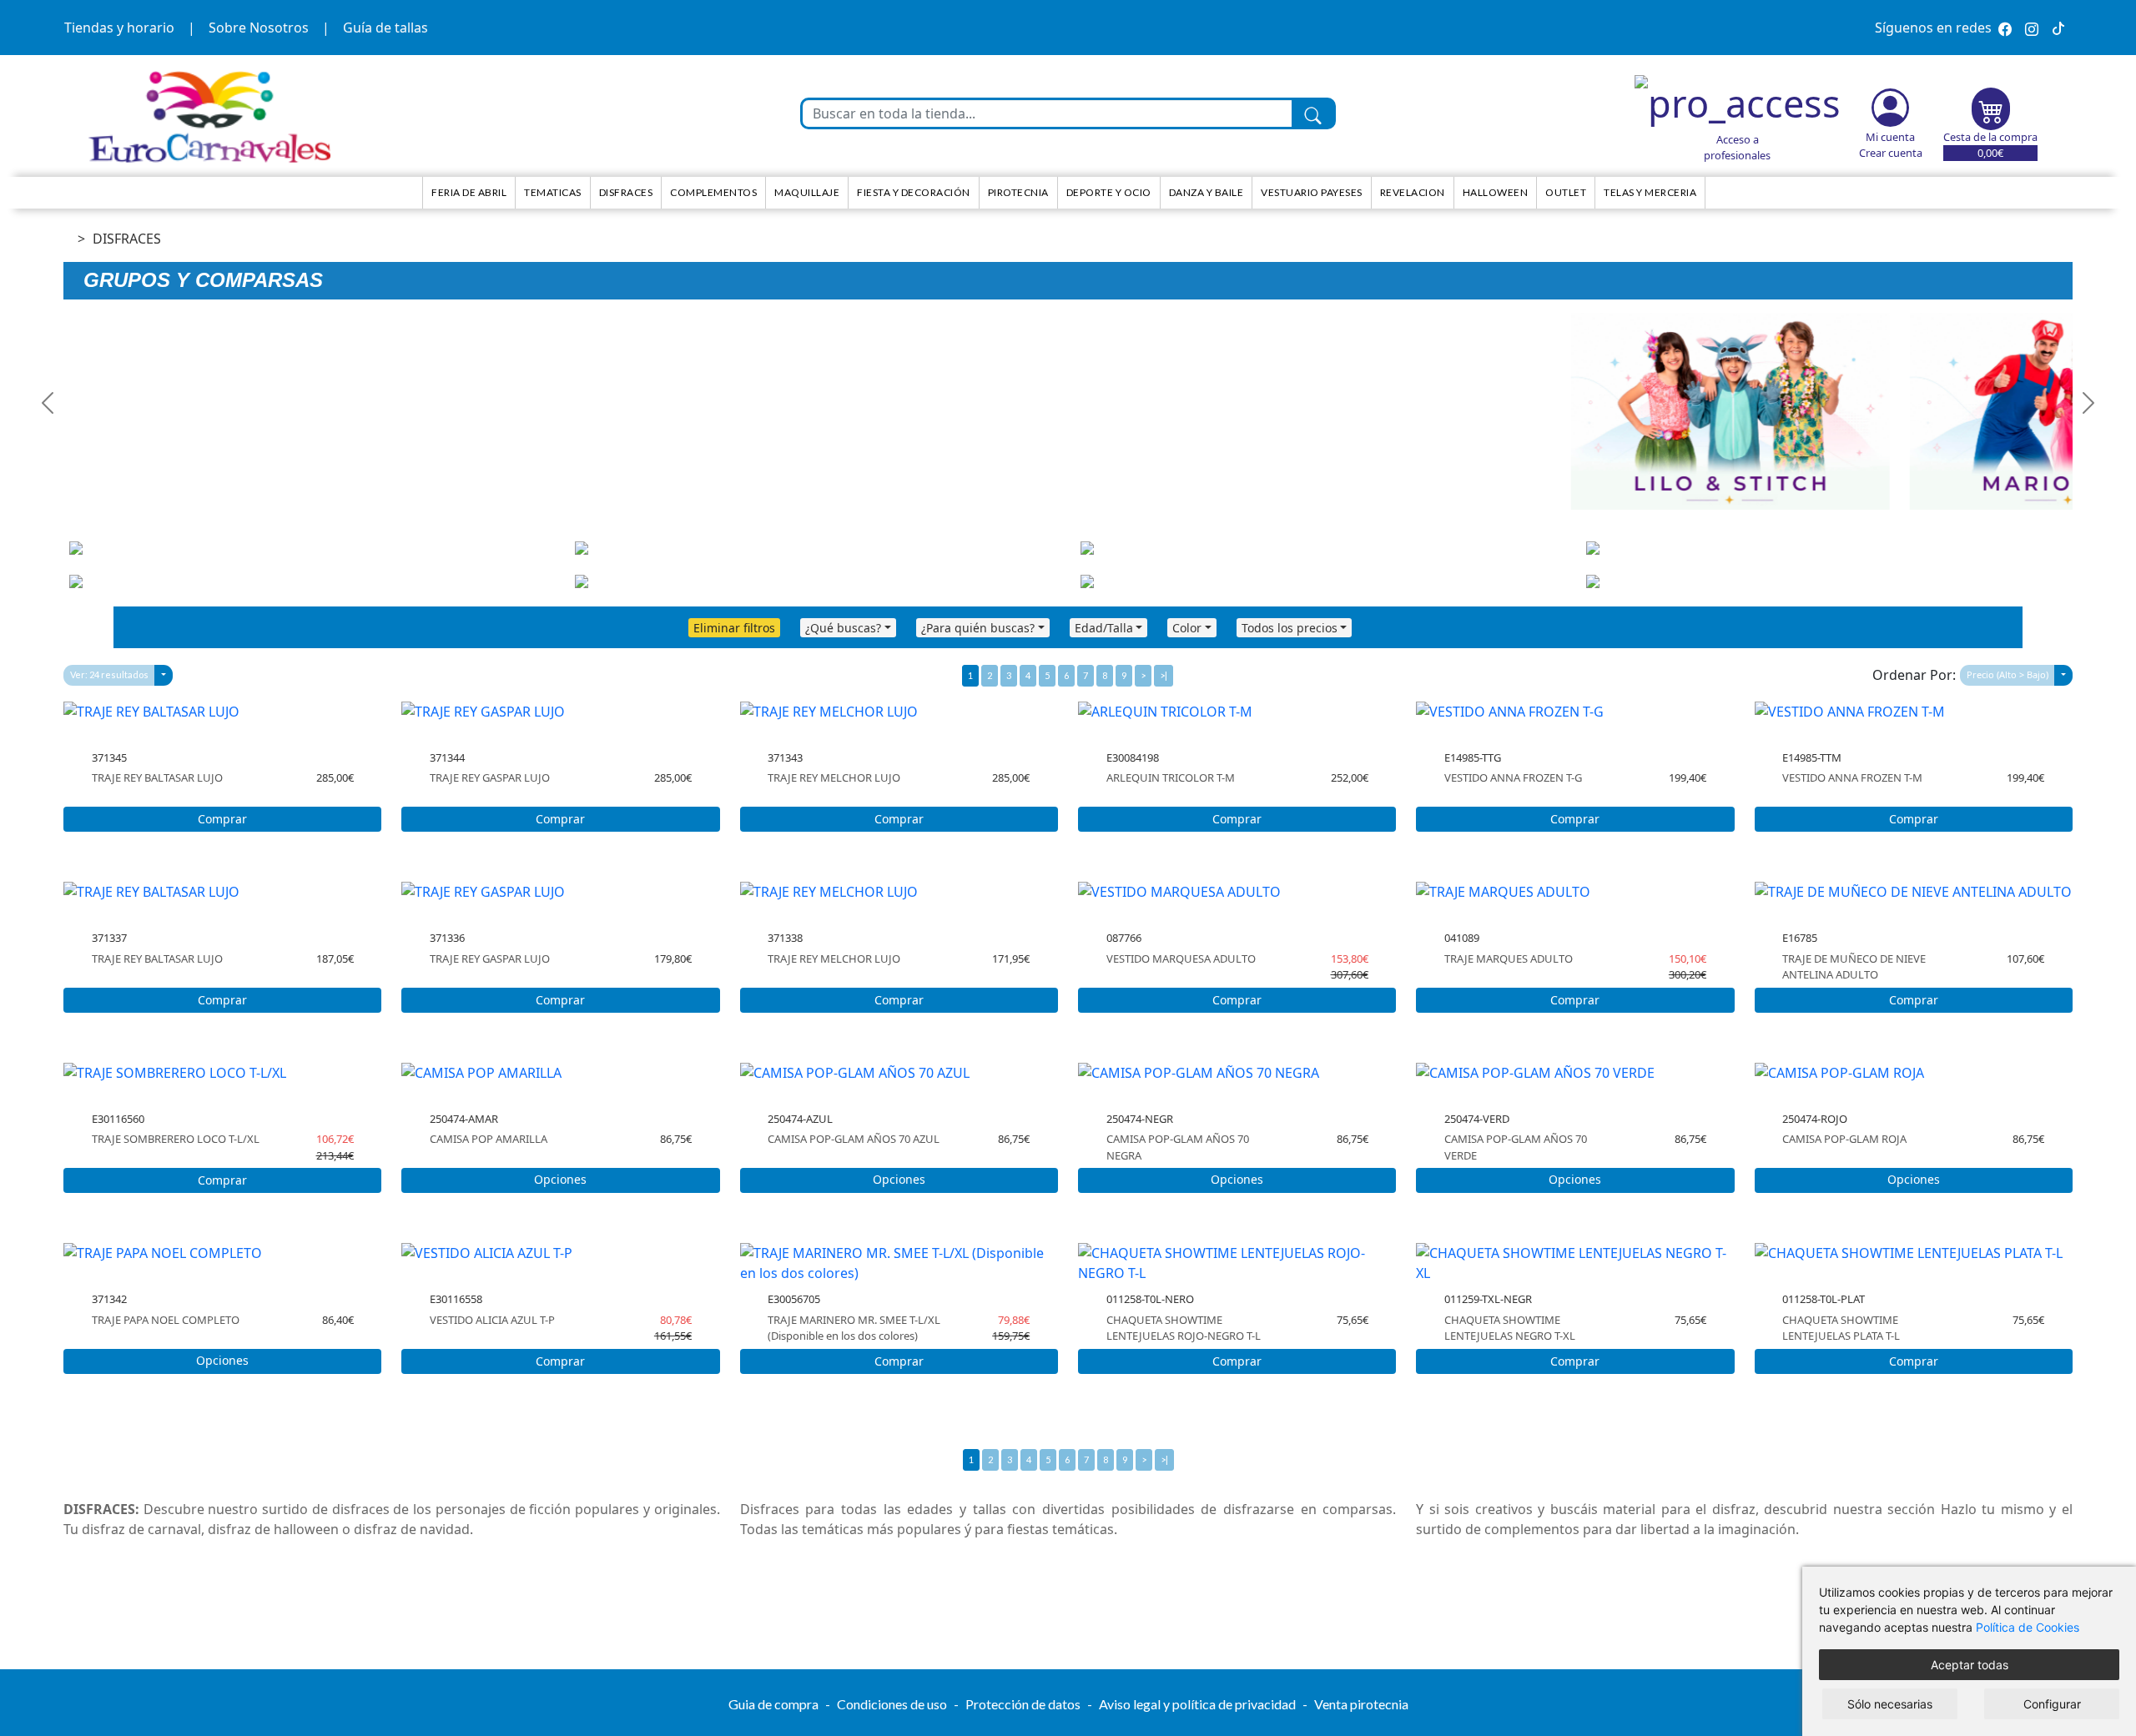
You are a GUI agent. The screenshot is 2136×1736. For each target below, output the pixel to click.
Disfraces (626, 192)
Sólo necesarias (1890, 1704)
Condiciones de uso (892, 1704)
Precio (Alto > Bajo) (2008, 674)
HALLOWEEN (1496, 192)
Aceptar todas (1970, 1665)
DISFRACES (127, 239)
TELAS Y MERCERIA (1650, 192)
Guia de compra (773, 1704)
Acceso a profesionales (1737, 147)
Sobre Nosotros (259, 28)
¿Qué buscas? (843, 628)
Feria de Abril (469, 192)
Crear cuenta (1891, 153)
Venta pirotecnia (1361, 1704)
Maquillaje (807, 192)
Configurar (2052, 1704)
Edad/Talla (1104, 628)
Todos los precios (1290, 628)
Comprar (222, 819)
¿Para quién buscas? (978, 628)
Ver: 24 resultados (109, 674)
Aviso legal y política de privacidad (1197, 1704)
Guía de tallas (385, 28)
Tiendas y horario (119, 28)
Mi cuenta (1890, 137)
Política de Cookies (2028, 1627)
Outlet (1566, 192)
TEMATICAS (553, 192)
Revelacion (1413, 192)
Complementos (713, 192)
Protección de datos (1023, 1704)
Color (1187, 628)
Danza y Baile (1207, 192)
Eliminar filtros (734, 628)
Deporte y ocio (1109, 192)
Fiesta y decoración (914, 192)
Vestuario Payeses (1312, 192)
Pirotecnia (1018, 192)
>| (1164, 675)
